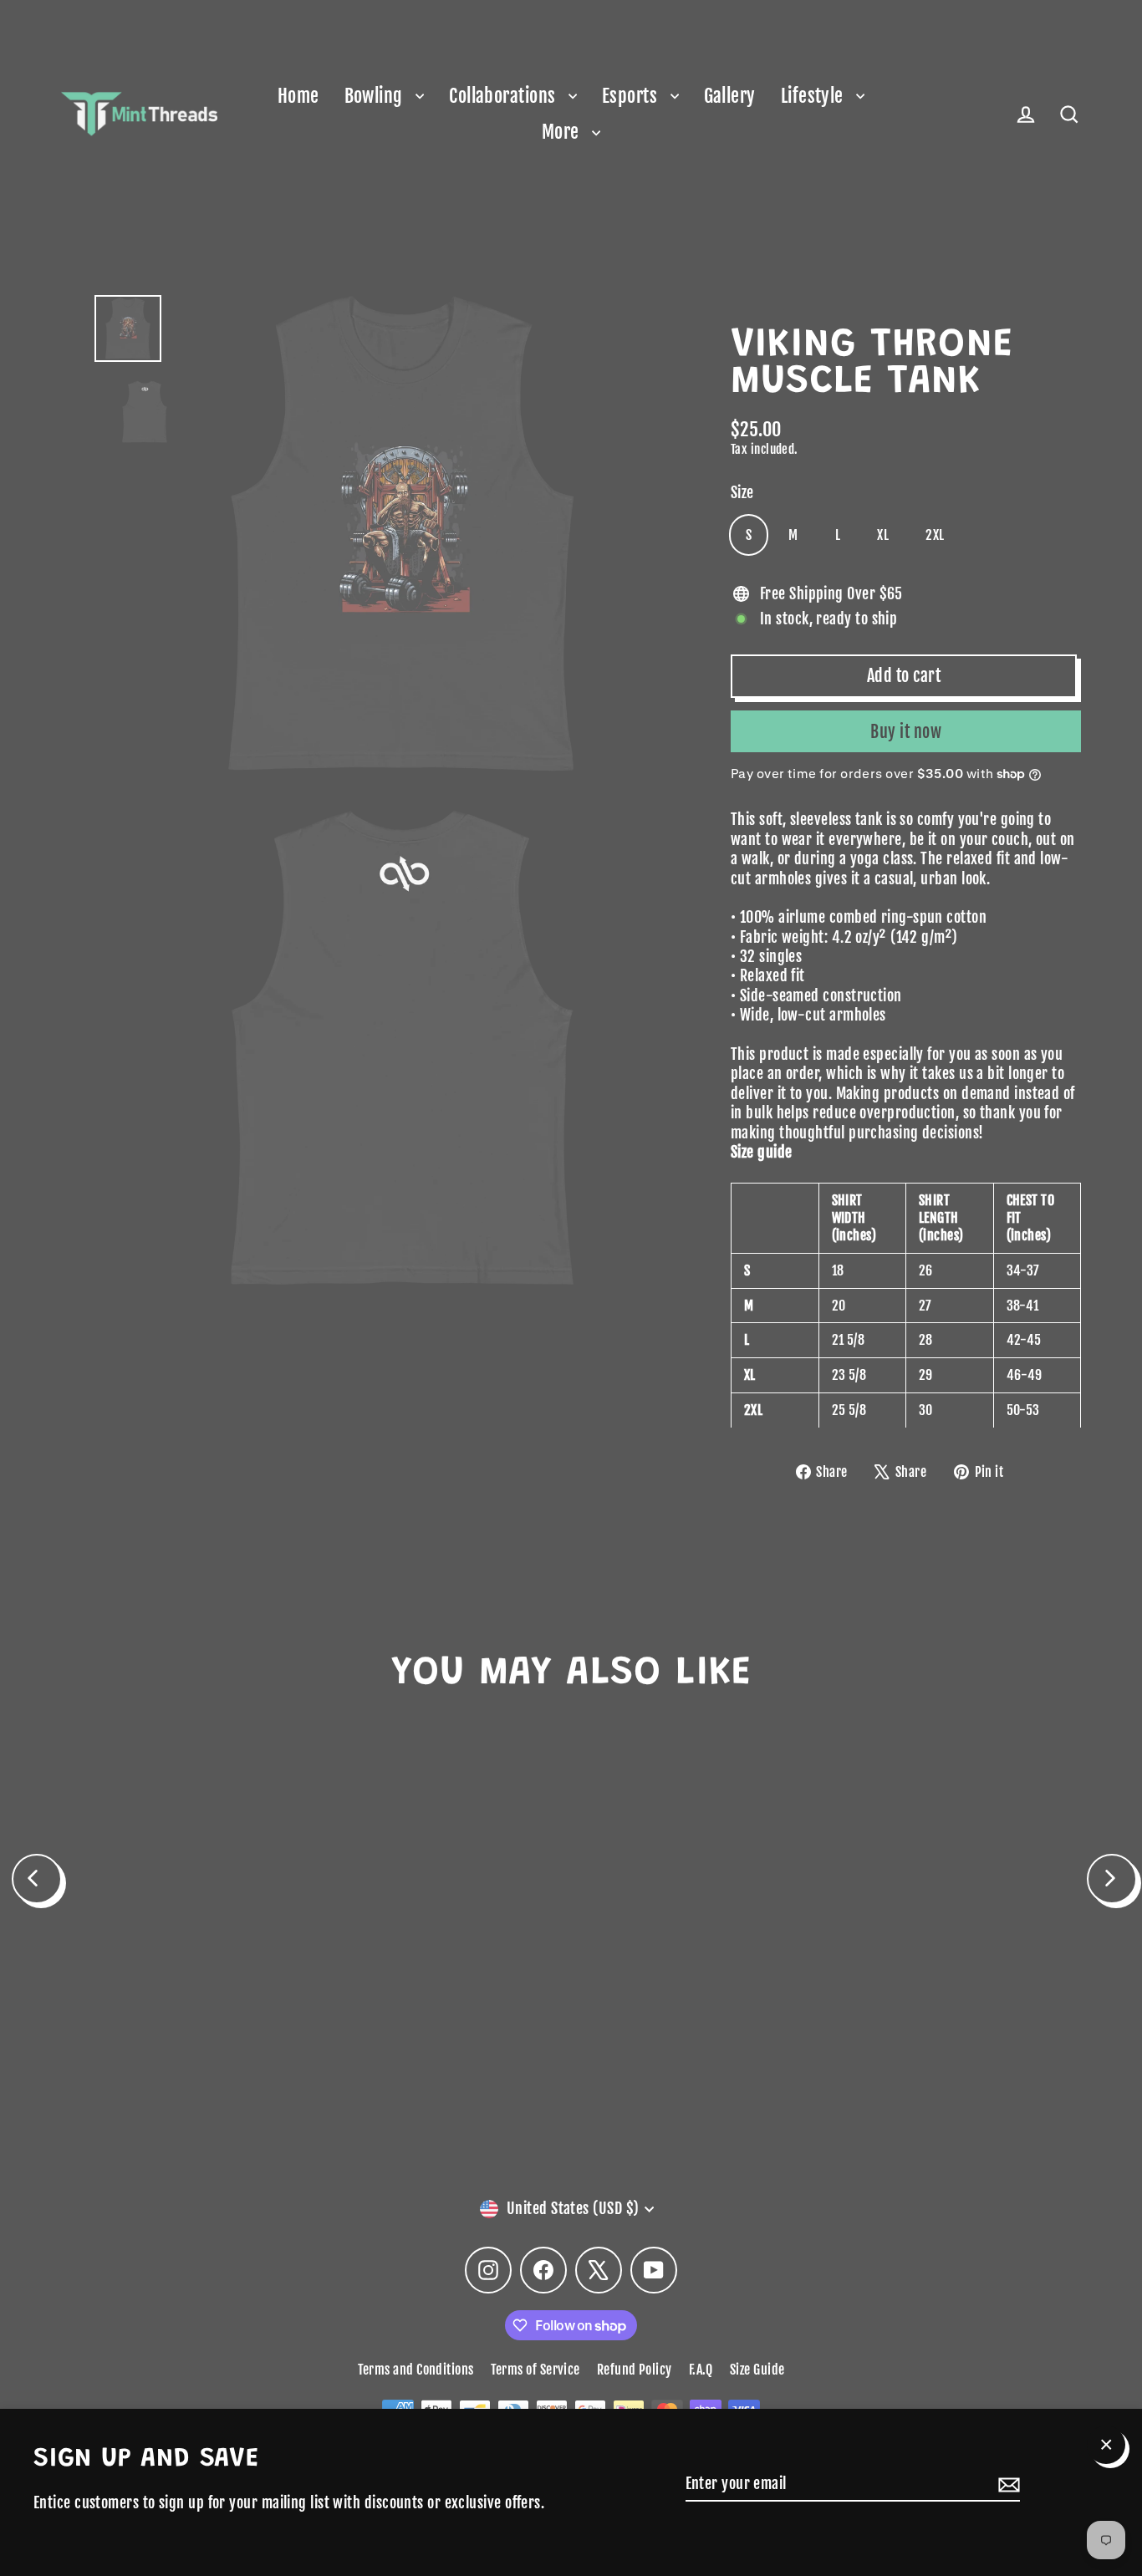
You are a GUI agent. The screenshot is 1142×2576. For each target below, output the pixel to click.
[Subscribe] (1007, 2484)
